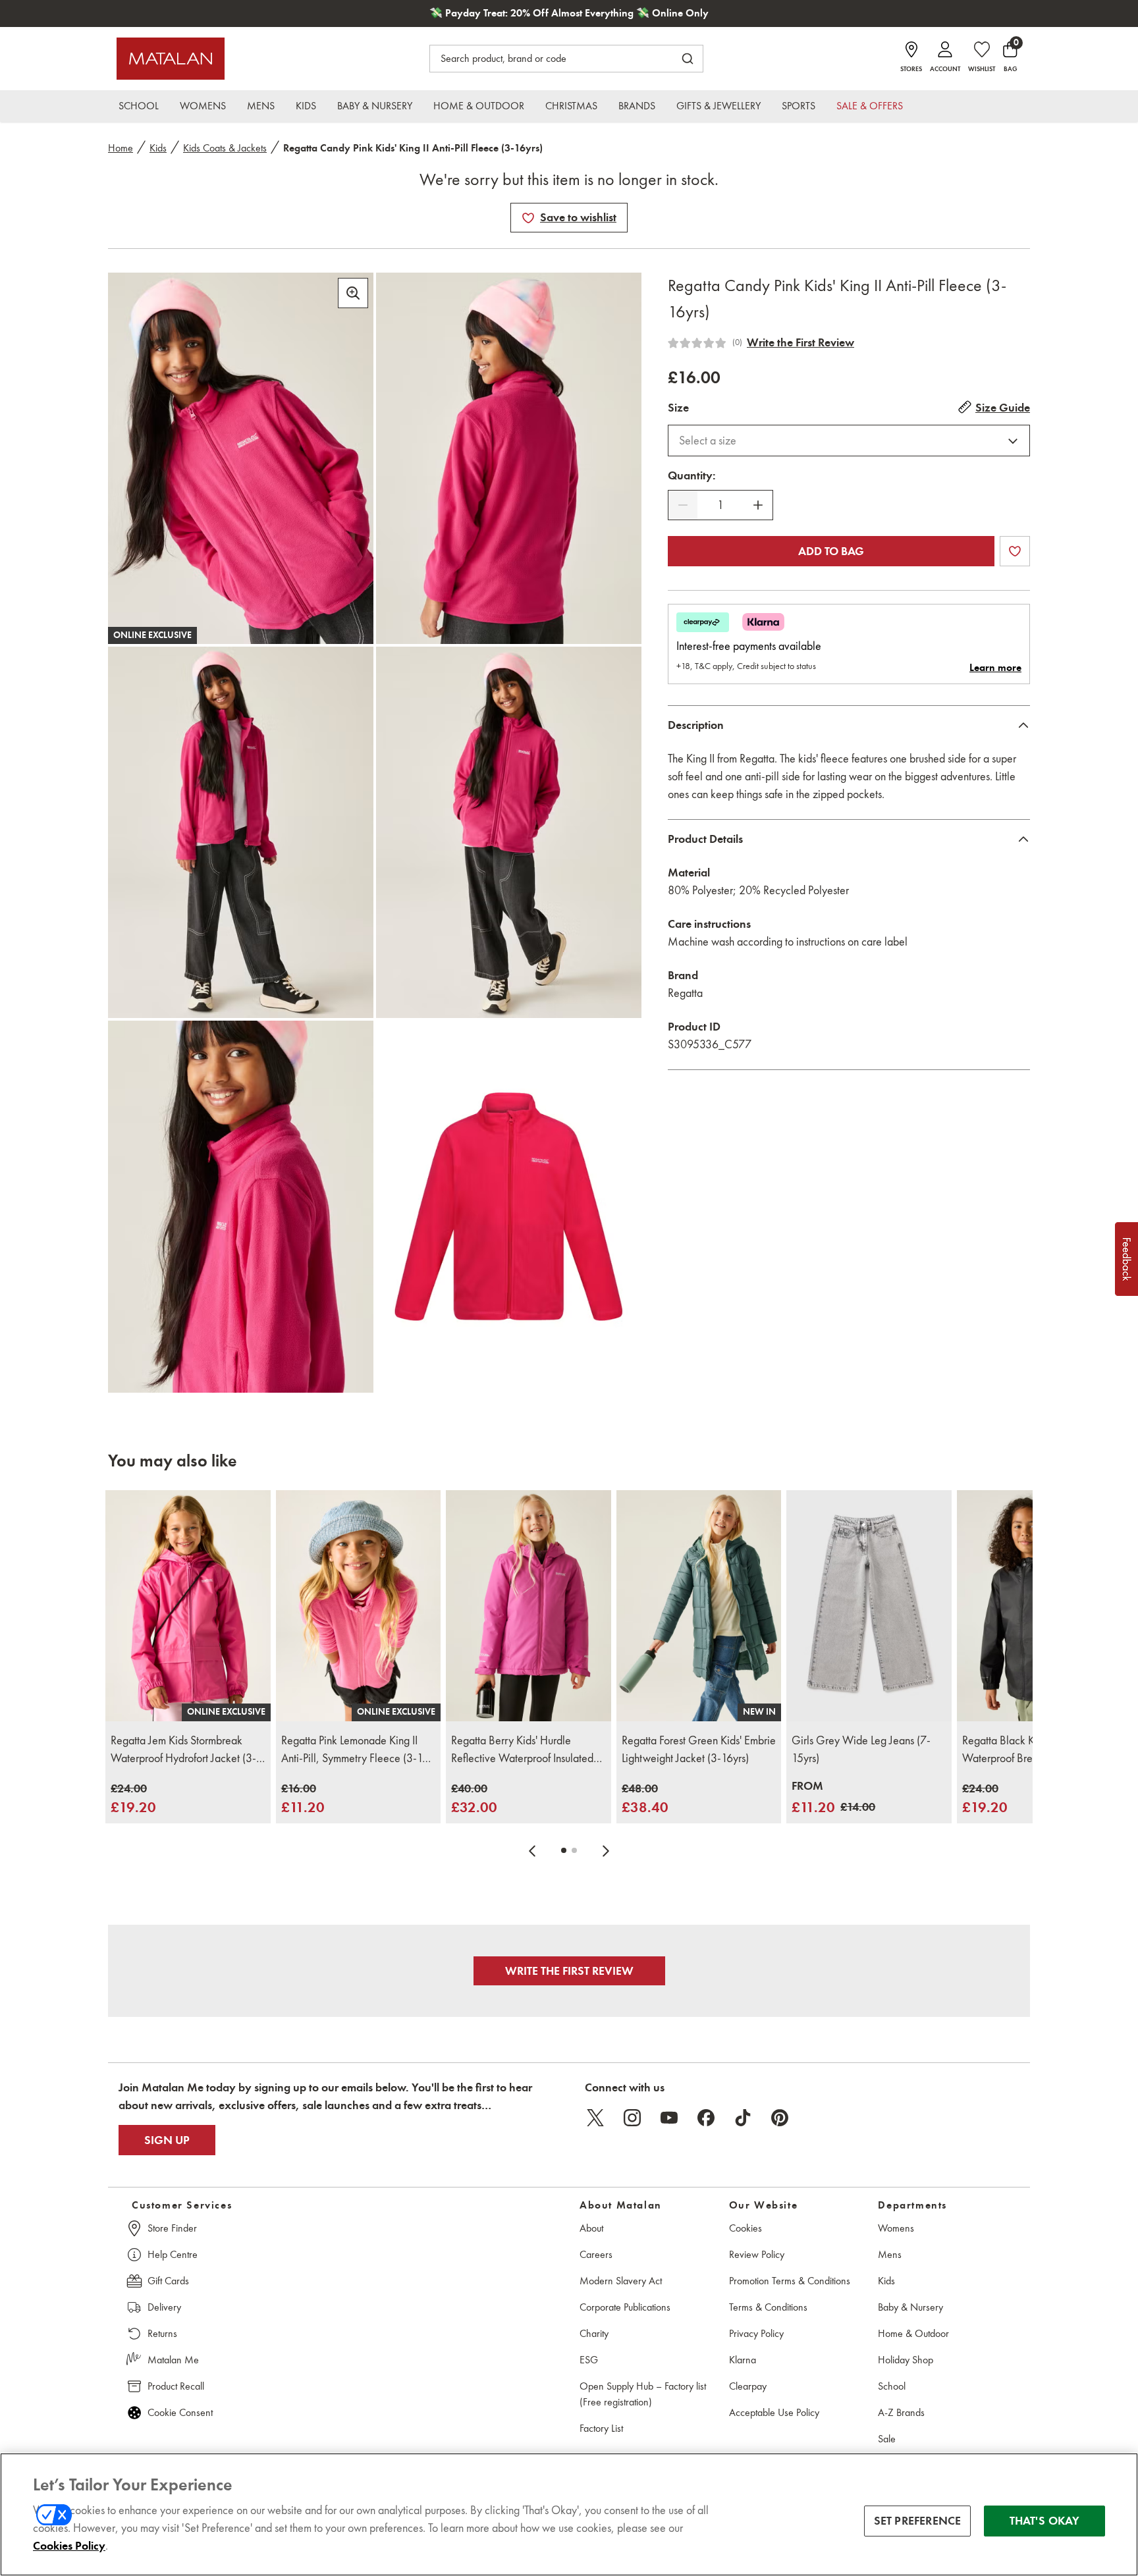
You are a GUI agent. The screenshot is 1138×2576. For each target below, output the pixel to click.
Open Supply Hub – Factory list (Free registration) (643, 2394)
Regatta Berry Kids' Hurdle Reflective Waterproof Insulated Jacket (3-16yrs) (522, 1750)
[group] (133, 1799)
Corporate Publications (625, 2307)
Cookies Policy (69, 2546)
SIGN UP (167, 2140)
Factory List (601, 2428)
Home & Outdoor (913, 2333)
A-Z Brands (901, 2412)
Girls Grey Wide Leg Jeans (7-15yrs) (861, 1749)
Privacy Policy (756, 2333)
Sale (887, 2439)
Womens (896, 2228)
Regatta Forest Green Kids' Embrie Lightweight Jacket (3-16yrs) (699, 1749)
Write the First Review (800, 342)
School (892, 2386)
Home (121, 148)
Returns (162, 2333)
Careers (596, 2254)
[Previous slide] (532, 1850)
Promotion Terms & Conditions (790, 2281)
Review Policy (757, 2254)
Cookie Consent (180, 2412)
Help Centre (173, 2254)
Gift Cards (168, 2281)
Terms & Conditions (768, 2307)
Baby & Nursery (910, 2307)
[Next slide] (606, 1850)
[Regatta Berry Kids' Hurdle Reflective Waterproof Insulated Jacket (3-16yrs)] (528, 1606)
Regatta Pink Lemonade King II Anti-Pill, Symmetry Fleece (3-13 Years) (355, 1750)
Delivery (164, 2307)
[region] (569, 2514)
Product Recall (176, 2386)
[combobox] (849, 441)
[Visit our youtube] (669, 2118)
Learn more (995, 668)
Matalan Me (173, 2360)
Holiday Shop (906, 2360)
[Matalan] (171, 59)
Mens (890, 2254)
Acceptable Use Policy (774, 2412)
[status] (720, 505)
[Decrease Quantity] (683, 505)
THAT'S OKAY (1045, 2521)
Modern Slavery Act (621, 2281)
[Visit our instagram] (632, 2118)
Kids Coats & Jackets (225, 148)
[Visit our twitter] (595, 2118)
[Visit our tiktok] (743, 2118)
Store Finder (172, 2228)
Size (678, 408)
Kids (158, 148)
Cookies (745, 2228)
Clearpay (748, 2386)
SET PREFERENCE (918, 2521)
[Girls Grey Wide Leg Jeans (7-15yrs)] (869, 1606)
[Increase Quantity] (758, 505)
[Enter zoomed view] (353, 293)
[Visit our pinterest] (780, 2118)
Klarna (743, 2360)
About (591, 2228)
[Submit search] (688, 59)
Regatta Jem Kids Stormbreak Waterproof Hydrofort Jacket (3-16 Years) (183, 1750)
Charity (594, 2333)
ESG (589, 2360)
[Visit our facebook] (706, 2118)
